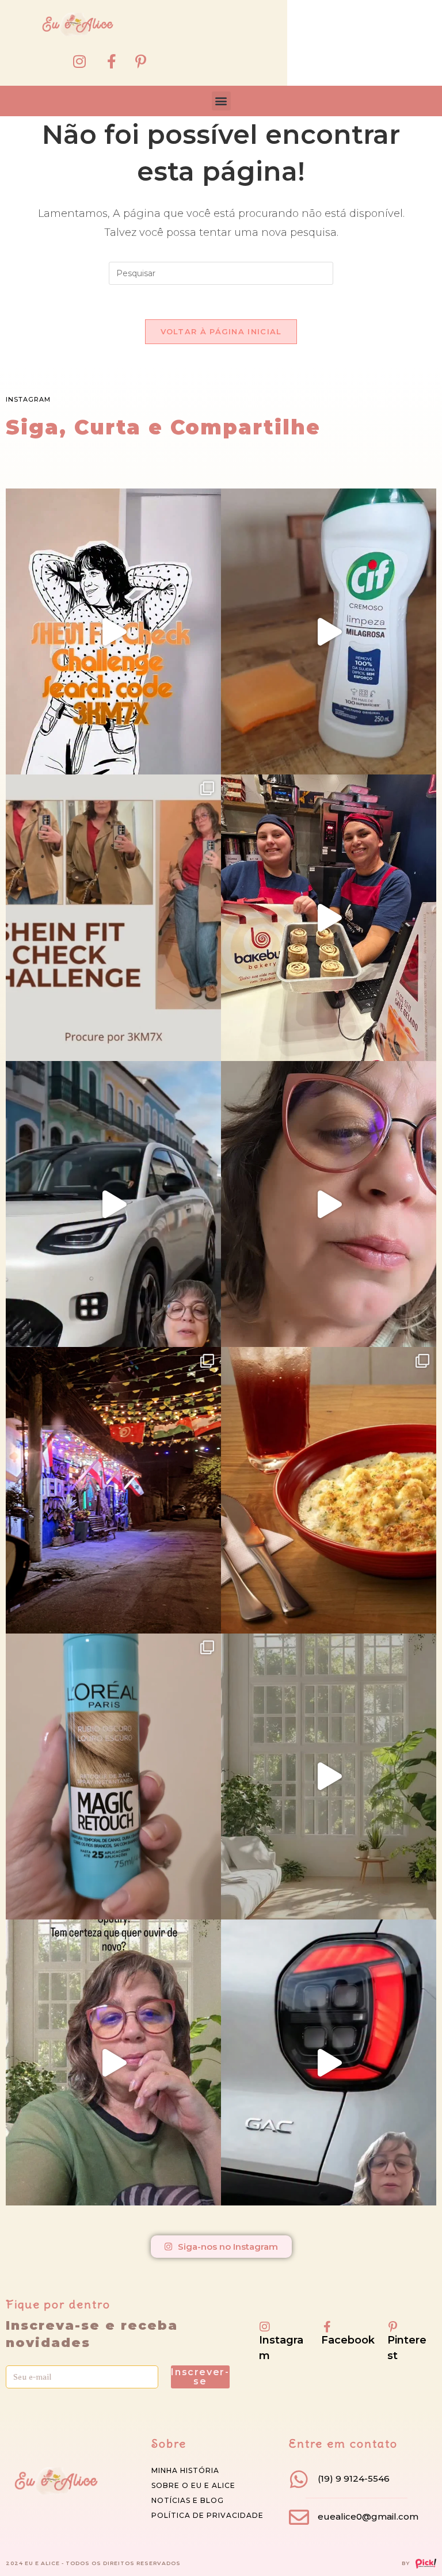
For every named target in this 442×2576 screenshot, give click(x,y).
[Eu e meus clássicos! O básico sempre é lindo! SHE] (113, 631)
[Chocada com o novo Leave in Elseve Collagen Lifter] (329, 1777)
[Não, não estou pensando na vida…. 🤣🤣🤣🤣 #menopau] (329, 1204)
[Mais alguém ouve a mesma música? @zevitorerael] (113, 2062)
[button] (221, 101)
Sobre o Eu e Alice (193, 2485)
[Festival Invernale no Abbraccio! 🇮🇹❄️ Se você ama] (329, 1490)
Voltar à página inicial (221, 331)
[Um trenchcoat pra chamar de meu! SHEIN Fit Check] (113, 917)
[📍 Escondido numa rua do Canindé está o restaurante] (113, 1490)
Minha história (185, 2470)
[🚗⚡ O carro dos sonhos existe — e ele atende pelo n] (113, 1204)
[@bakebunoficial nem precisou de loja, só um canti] (329, 917)
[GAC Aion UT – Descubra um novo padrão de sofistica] (329, 2062)
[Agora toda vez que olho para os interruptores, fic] (329, 631)
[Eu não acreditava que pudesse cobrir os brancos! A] (113, 1777)
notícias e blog (188, 2500)
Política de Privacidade (207, 2515)
